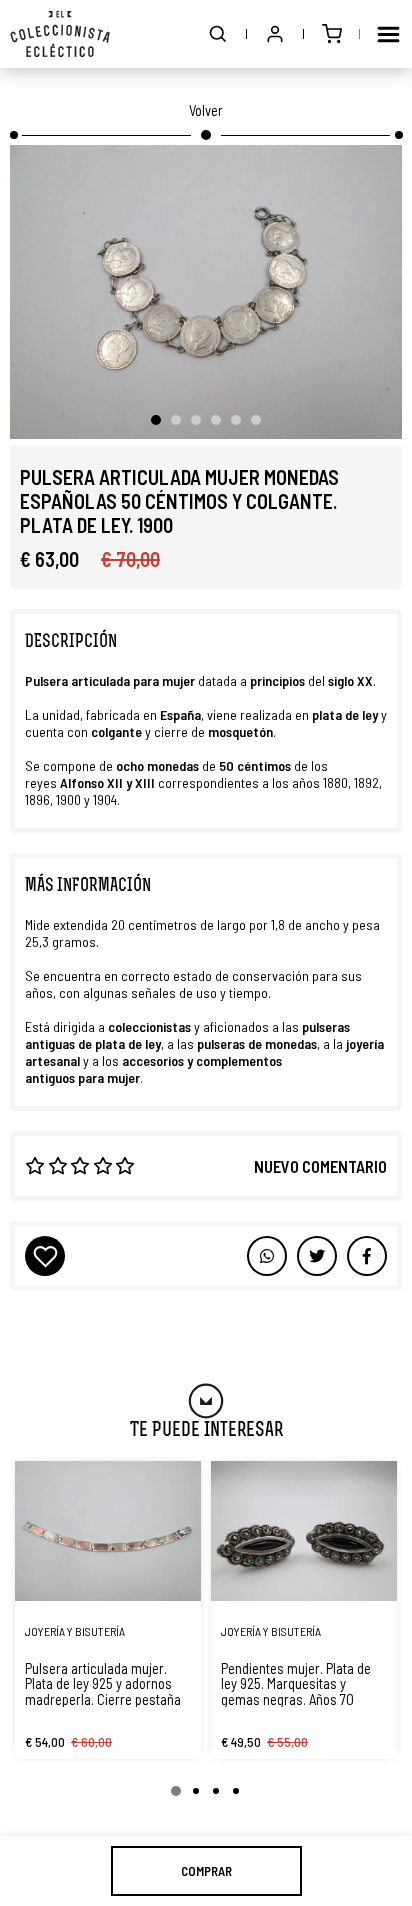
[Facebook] (317, 1256)
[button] (218, 34)
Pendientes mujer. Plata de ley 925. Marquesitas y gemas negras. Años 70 (296, 1684)
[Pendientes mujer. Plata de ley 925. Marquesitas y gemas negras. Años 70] (304, 1531)
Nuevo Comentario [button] (320, 1166)
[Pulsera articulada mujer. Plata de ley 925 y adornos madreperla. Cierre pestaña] (108, 1531)
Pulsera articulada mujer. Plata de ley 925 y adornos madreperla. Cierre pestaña (103, 1684)
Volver (206, 110)
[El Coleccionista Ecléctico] (60, 34)
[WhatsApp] (267, 1256)
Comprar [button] (206, 1871)
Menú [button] (388, 34)
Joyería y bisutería (75, 1631)
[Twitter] (367, 1256)
